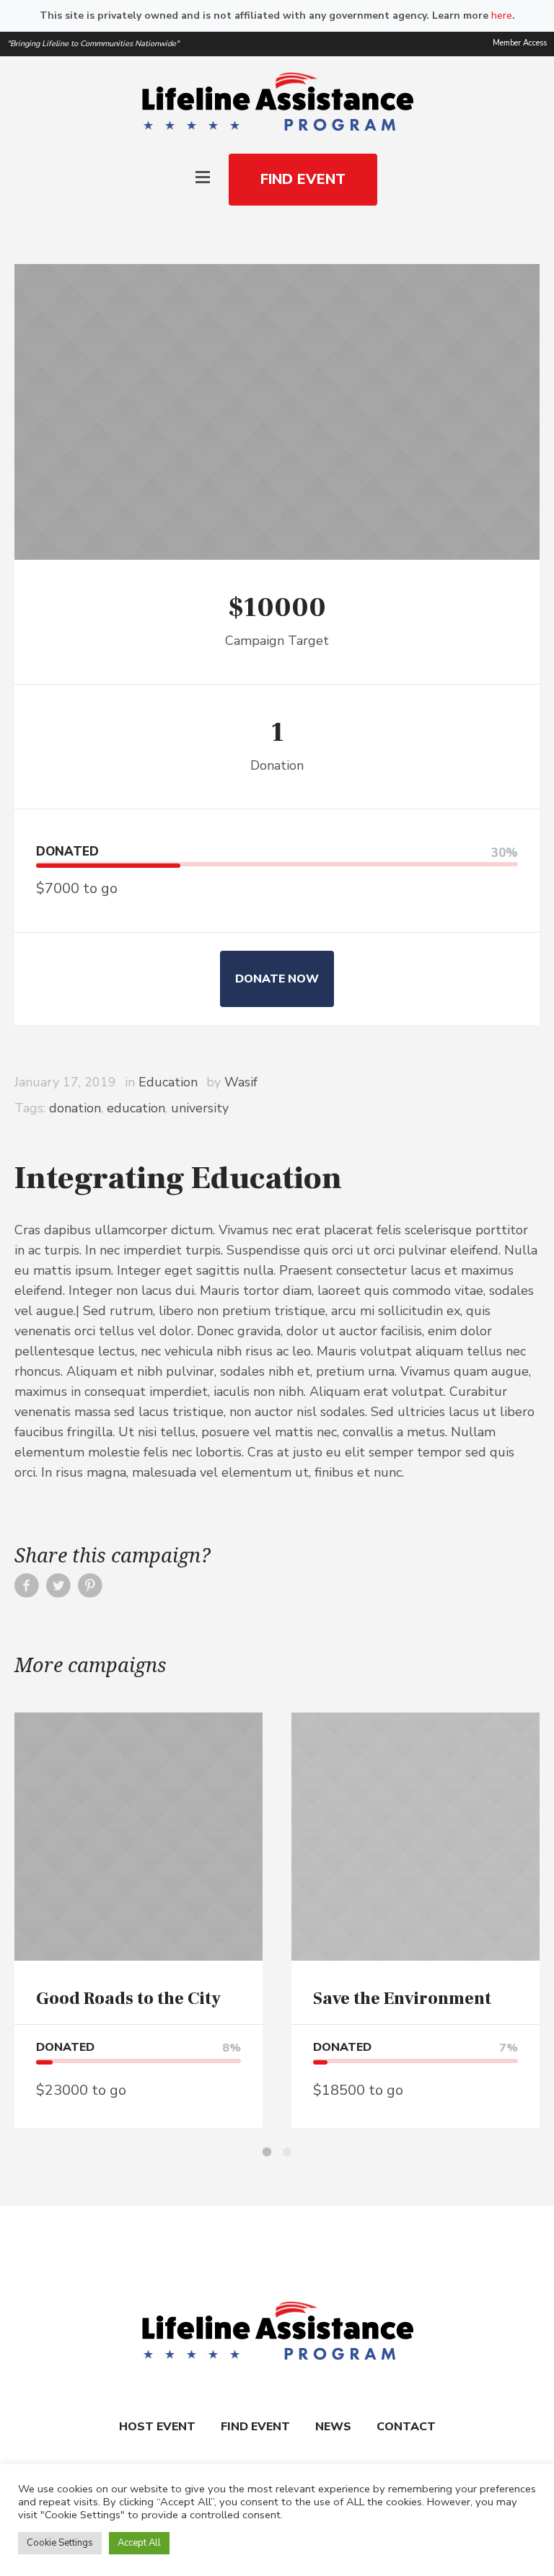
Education (168, 1082)
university (200, 1108)
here (502, 16)
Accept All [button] (139, 2543)
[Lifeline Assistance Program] (277, 103)
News (333, 2427)
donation (75, 1108)
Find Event (255, 2427)
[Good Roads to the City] (138, 1837)
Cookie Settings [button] (60, 2543)
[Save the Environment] (415, 1837)
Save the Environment (402, 1999)
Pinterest (90, 1590)
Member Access (520, 43)
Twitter (58, 1590)
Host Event (157, 2427)
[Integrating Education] (277, 412)
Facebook (27, 1590)
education (136, 1108)
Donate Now (277, 979)
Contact (406, 2427)
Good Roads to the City (128, 1999)
